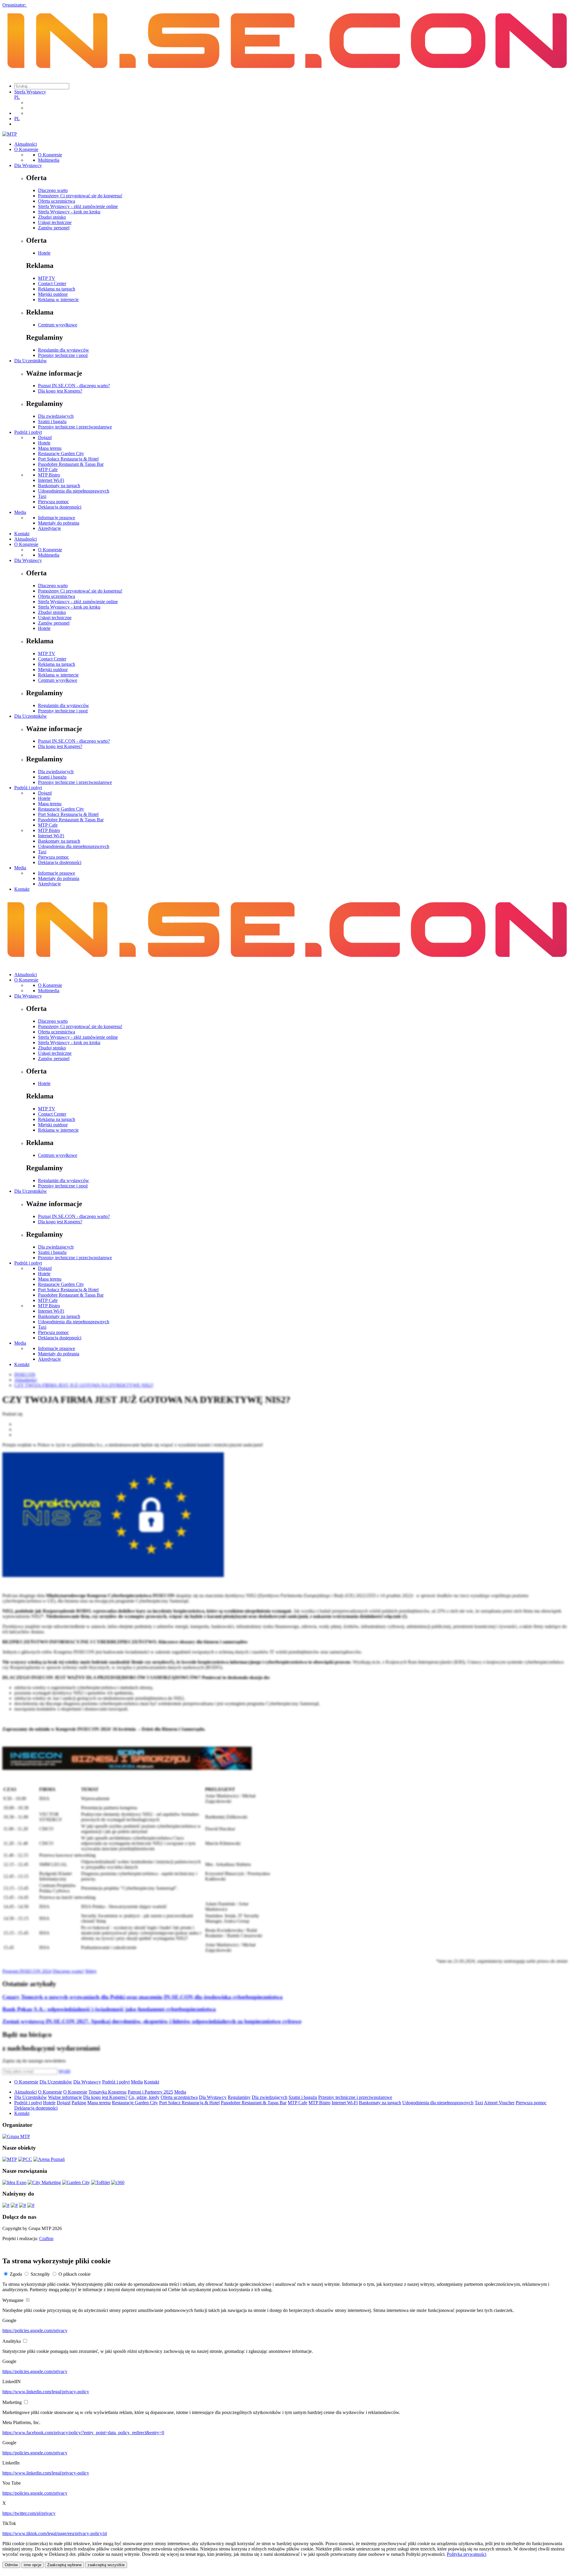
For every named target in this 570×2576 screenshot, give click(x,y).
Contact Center (52, 284)
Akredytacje (49, 528)
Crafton (46, 2238)
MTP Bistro (49, 475)
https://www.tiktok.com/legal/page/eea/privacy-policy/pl (55, 2533)
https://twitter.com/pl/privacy (29, 2513)
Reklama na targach (57, 289)
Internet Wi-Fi (51, 480)
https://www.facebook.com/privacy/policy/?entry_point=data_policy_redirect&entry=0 (83, 2433)
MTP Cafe (48, 470)
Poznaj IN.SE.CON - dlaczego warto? (74, 386)
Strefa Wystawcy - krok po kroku (69, 212)
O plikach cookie (75, 2274)
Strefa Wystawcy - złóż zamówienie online (78, 206)
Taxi (42, 496)
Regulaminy (239, 2097)
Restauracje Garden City (61, 454)
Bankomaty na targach (59, 486)
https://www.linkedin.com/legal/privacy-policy (46, 2392)
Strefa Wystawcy (30, 92)
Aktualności (26, 144)
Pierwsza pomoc (53, 502)
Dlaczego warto (53, 190)
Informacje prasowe (57, 518)
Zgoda (16, 2274)
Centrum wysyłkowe (58, 325)
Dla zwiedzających (56, 416)
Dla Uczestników (31, 361)
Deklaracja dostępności (60, 507)
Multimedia (49, 160)
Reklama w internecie (58, 300)
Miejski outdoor (53, 294)
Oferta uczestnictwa (57, 201)
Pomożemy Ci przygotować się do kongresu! (80, 196)
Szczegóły (40, 2274)
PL (17, 97)
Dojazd (45, 437)
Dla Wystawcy (28, 165)
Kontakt (22, 534)
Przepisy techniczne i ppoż (63, 355)
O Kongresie (26, 149)
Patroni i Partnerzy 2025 (150, 2092)
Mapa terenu (50, 448)
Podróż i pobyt (28, 432)
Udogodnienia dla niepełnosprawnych (74, 491)
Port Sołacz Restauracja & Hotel (68, 459)
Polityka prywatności (467, 2554)
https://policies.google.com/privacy (35, 2330)
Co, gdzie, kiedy (144, 2097)
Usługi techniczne (55, 222)
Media (20, 512)
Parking (79, 2103)
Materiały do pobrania (59, 523)
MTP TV (47, 278)
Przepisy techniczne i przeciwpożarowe (75, 427)
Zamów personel (54, 228)
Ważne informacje (65, 2097)
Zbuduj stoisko (52, 217)
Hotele (44, 253)
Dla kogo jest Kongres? (60, 391)
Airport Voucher (499, 2103)
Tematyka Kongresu (107, 2092)
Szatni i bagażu (52, 421)
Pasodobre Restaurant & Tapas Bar (71, 464)
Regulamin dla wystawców (64, 350)
